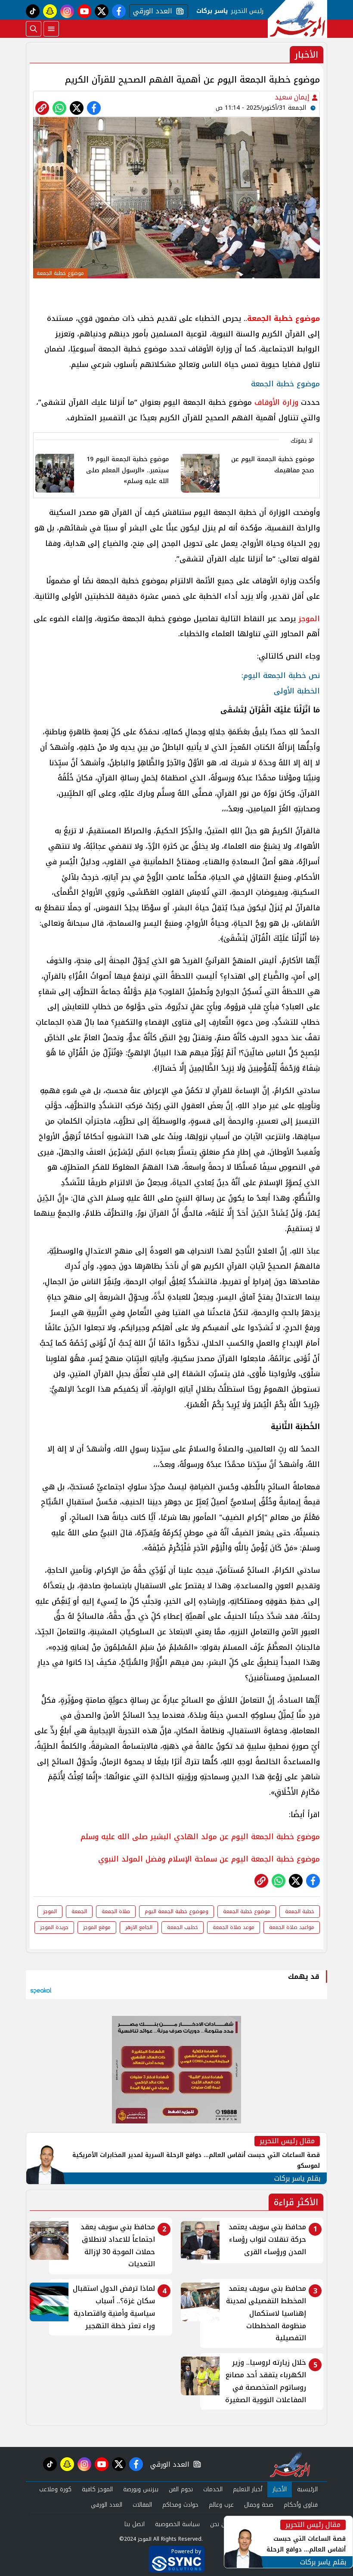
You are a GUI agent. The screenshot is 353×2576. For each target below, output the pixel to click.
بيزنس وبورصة (141, 2489)
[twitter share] (77, 108)
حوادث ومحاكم (180, 2505)
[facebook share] (94, 108)
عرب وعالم (221, 2505)
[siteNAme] (297, 19)
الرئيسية (307, 2489)
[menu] (51, 29)
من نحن (219, 2524)
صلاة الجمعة (116, 1911)
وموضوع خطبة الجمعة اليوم (176, 1911)
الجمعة (79, 1911)
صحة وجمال (259, 2505)
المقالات (142, 2505)
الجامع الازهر (139, 1927)
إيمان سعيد (293, 97)
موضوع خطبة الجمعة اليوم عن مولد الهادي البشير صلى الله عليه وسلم (199, 1836)
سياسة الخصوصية (177, 2524)
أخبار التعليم (248, 2489)
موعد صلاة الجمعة (234, 1927)
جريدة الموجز (54, 1927)
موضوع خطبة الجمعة (247, 1911)
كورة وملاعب (55, 2489)
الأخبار (280, 2489)
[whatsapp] (42, 108)
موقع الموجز (97, 1927)
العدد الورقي (151, 11)
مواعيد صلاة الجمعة (292, 1927)
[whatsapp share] (59, 108)
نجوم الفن (181, 2489)
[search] (34, 29)
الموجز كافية (97, 2489)
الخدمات (213, 2489)
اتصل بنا (135, 2524)
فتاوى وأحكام (301, 2505)
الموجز (309, 619)
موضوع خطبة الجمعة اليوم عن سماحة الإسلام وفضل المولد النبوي (209, 1859)
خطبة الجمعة (300, 1911)
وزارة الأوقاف (276, 402)
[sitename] (290, 2464)
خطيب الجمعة (183, 1927)
